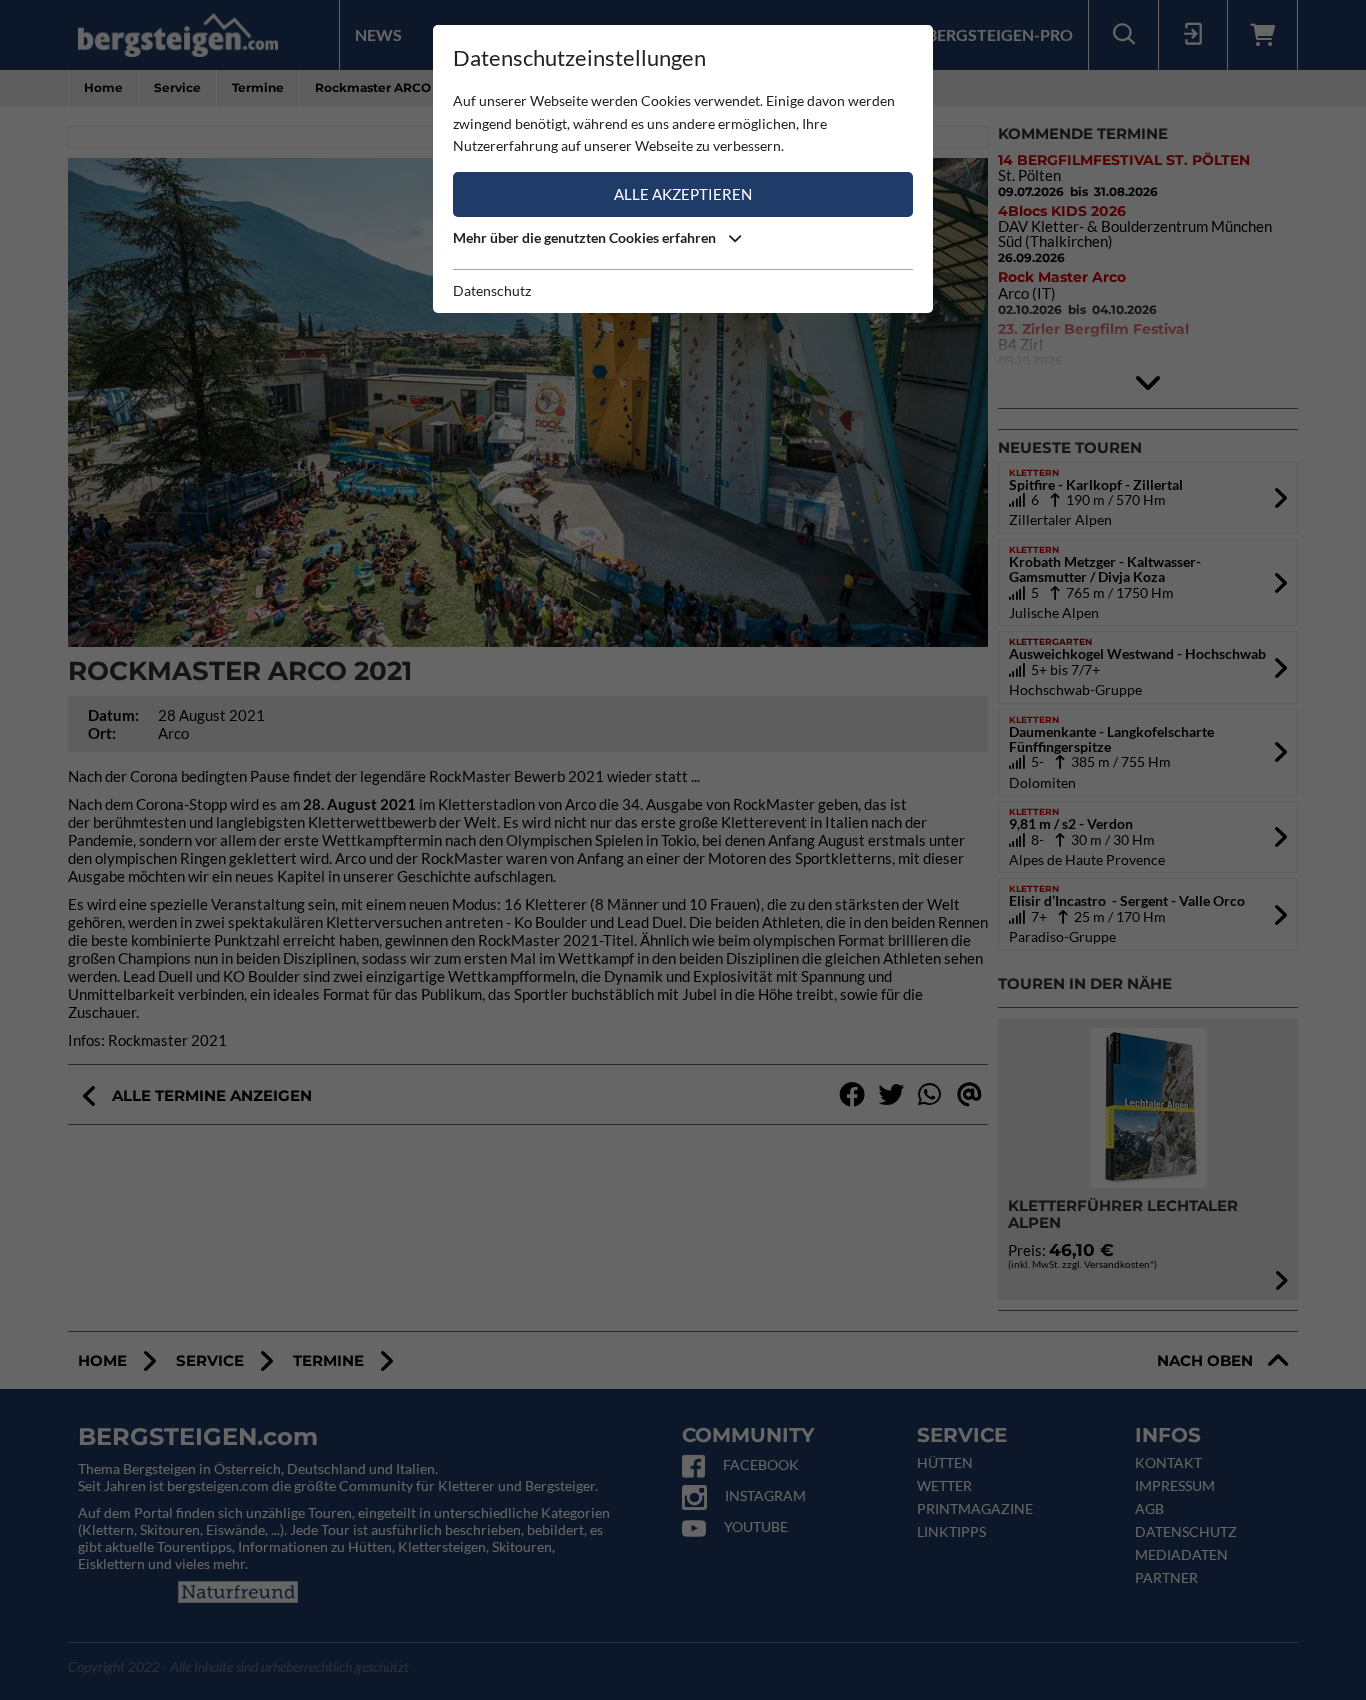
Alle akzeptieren (683, 194)
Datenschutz (492, 290)
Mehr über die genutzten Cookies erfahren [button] (586, 237)
